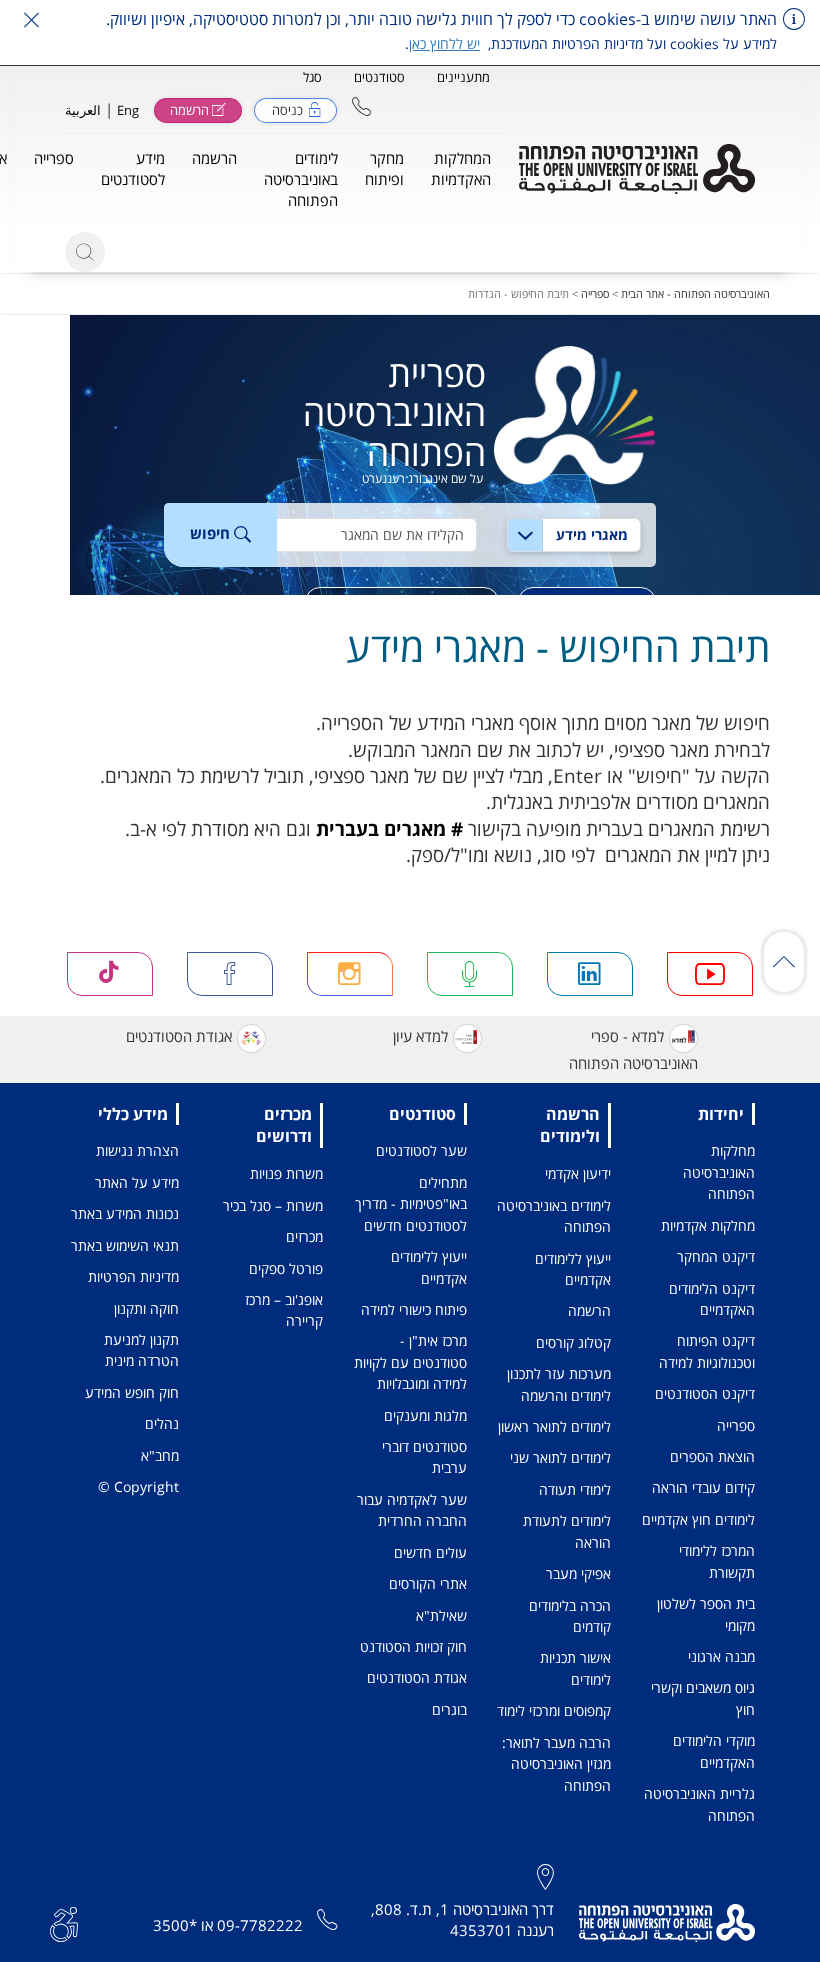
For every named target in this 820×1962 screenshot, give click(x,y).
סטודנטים (379, 77)
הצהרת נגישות (137, 1150)
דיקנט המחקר (716, 1256)
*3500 (175, 1925)
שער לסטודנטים (421, 1150)
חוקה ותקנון (146, 1308)
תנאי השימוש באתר (125, 1245)
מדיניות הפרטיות (133, 1276)
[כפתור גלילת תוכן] (784, 962)
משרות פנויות (286, 1173)
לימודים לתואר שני (560, 1457)
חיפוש (212, 533)
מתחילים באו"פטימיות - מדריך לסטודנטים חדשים (411, 1204)
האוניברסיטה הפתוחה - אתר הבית (695, 293)
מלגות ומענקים (425, 1415)
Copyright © (138, 1486)
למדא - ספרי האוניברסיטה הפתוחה (633, 1050)
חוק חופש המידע (132, 1392)
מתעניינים (463, 77)
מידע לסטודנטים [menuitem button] (133, 168)
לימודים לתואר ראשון (554, 1426)
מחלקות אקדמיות (708, 1225)
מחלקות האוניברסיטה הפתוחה (719, 1172)
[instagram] (350, 974)
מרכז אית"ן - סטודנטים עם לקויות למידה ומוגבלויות (410, 1362)
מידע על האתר (137, 1182)
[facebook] (230, 974)
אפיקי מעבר (578, 1573)
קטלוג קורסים (573, 1342)
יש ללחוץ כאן (444, 43)
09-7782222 (260, 1925)
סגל (312, 77)
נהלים (162, 1423)
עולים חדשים (430, 1552)
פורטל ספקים (286, 1268)
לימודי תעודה (575, 1489)
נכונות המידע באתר (125, 1213)
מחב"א (160, 1455)
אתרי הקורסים (428, 1583)
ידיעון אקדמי (578, 1173)
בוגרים (449, 1709)
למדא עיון (420, 1037)
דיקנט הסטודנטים (705, 1393)
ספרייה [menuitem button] (54, 158)
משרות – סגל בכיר (273, 1205)
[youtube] (710, 974)
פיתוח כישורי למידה (414, 1309)
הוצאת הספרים (712, 1456)
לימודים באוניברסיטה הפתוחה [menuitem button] (301, 179)
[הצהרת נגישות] (64, 1922)
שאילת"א (441, 1615)
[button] (361, 106)
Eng (128, 110)
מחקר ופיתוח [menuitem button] (384, 168)
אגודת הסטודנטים (179, 1037)
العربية (83, 110)
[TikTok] (110, 974)
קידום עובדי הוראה (703, 1487)
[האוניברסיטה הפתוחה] (637, 169)
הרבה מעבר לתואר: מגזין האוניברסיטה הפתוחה (556, 1764)
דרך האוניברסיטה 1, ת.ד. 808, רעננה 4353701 (462, 1919)
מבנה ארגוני (721, 1656)
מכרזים (304, 1236)
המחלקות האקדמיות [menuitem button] (461, 168)
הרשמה (589, 1310)
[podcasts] (470, 974)
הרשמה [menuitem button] (214, 158)
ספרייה (595, 293)
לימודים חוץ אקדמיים (698, 1519)
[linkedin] (590, 974)
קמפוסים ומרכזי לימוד (554, 1710)
